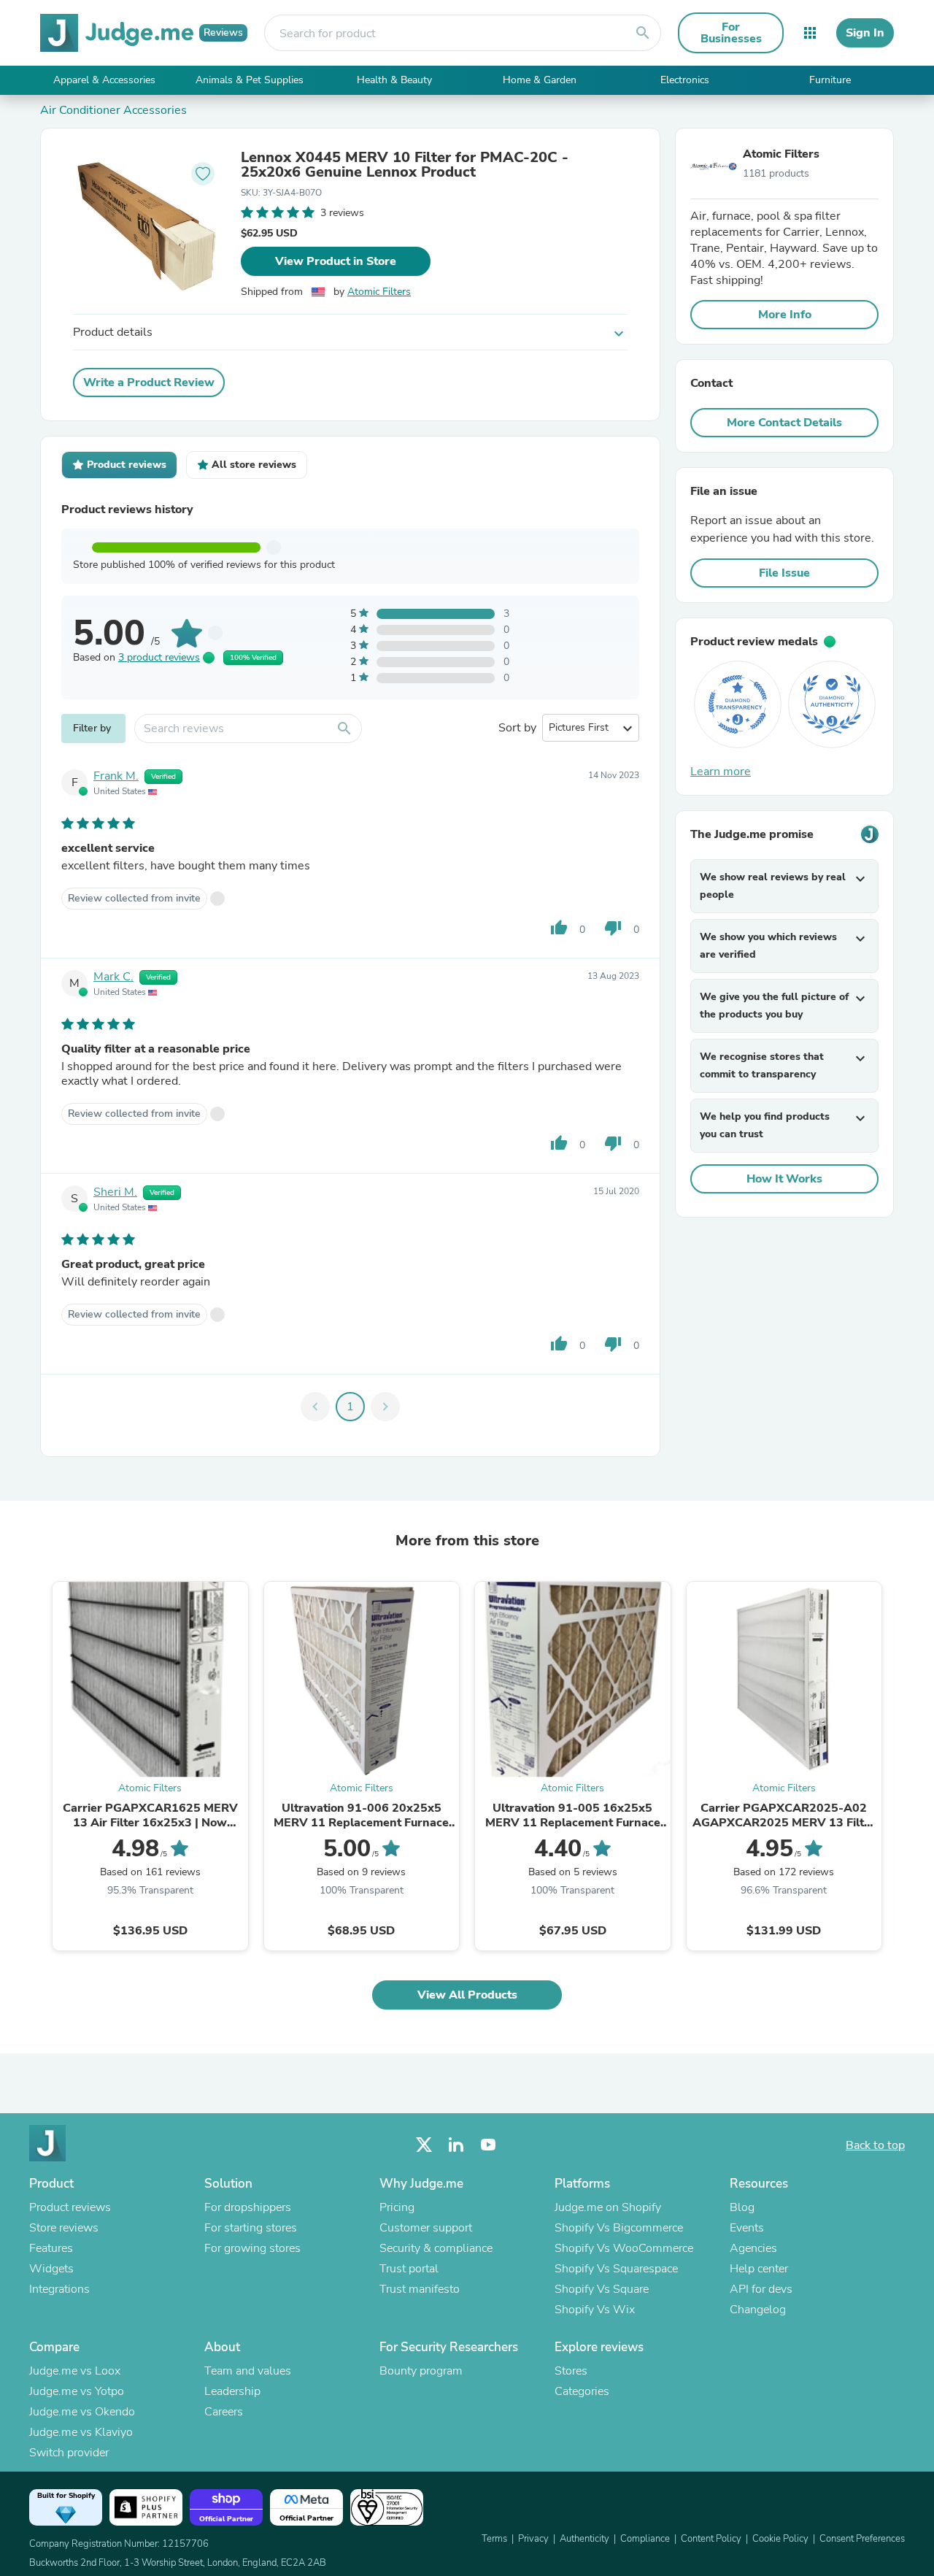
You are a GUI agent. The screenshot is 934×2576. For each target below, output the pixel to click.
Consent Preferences (862, 2539)
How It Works (784, 1179)
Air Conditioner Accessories (113, 110)
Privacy (533, 2539)
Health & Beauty (394, 80)
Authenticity (584, 2539)
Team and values (248, 2371)
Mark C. (113, 977)
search (643, 33)
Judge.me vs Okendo (82, 2412)
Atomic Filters (379, 292)
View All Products (467, 1995)
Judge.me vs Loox (75, 2371)
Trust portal (409, 2269)
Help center (759, 2269)
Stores (571, 2371)
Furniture (830, 80)
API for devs (761, 2289)
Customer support (426, 2228)
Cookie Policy (780, 2539)
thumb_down (613, 928)
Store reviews (64, 2228)
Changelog (758, 2310)
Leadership (232, 2391)
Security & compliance (436, 2248)
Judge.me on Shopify (608, 2207)
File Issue (784, 573)
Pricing (397, 2207)
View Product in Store (336, 261)
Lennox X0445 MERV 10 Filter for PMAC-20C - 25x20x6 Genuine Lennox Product (405, 165)
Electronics (685, 80)
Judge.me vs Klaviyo (81, 2432)
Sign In (865, 33)
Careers (224, 2412)
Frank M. (116, 776)
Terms (494, 2539)
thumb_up (559, 928)
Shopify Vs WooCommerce (624, 2248)
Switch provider (69, 2453)
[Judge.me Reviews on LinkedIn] (456, 2145)
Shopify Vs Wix (595, 2310)
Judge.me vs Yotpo (77, 2391)
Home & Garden (540, 80)
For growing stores (252, 2248)
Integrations (59, 2289)
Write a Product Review (149, 382)
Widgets (51, 2269)
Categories (582, 2391)
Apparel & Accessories (104, 80)
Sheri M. (115, 1192)
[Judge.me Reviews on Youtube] (488, 2145)
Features (51, 2248)
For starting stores (251, 2228)
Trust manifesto (420, 2289)
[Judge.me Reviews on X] (424, 2145)
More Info (785, 315)
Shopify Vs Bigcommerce (619, 2228)
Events (747, 2228)
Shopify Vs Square (602, 2289)
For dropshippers (248, 2207)
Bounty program (421, 2371)
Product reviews (70, 2207)
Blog (742, 2207)
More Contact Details (784, 423)
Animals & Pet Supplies (250, 80)
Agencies (753, 2248)
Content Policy (711, 2539)
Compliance (645, 2539)
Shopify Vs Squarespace (616, 2269)
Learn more (721, 772)
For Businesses (731, 33)
